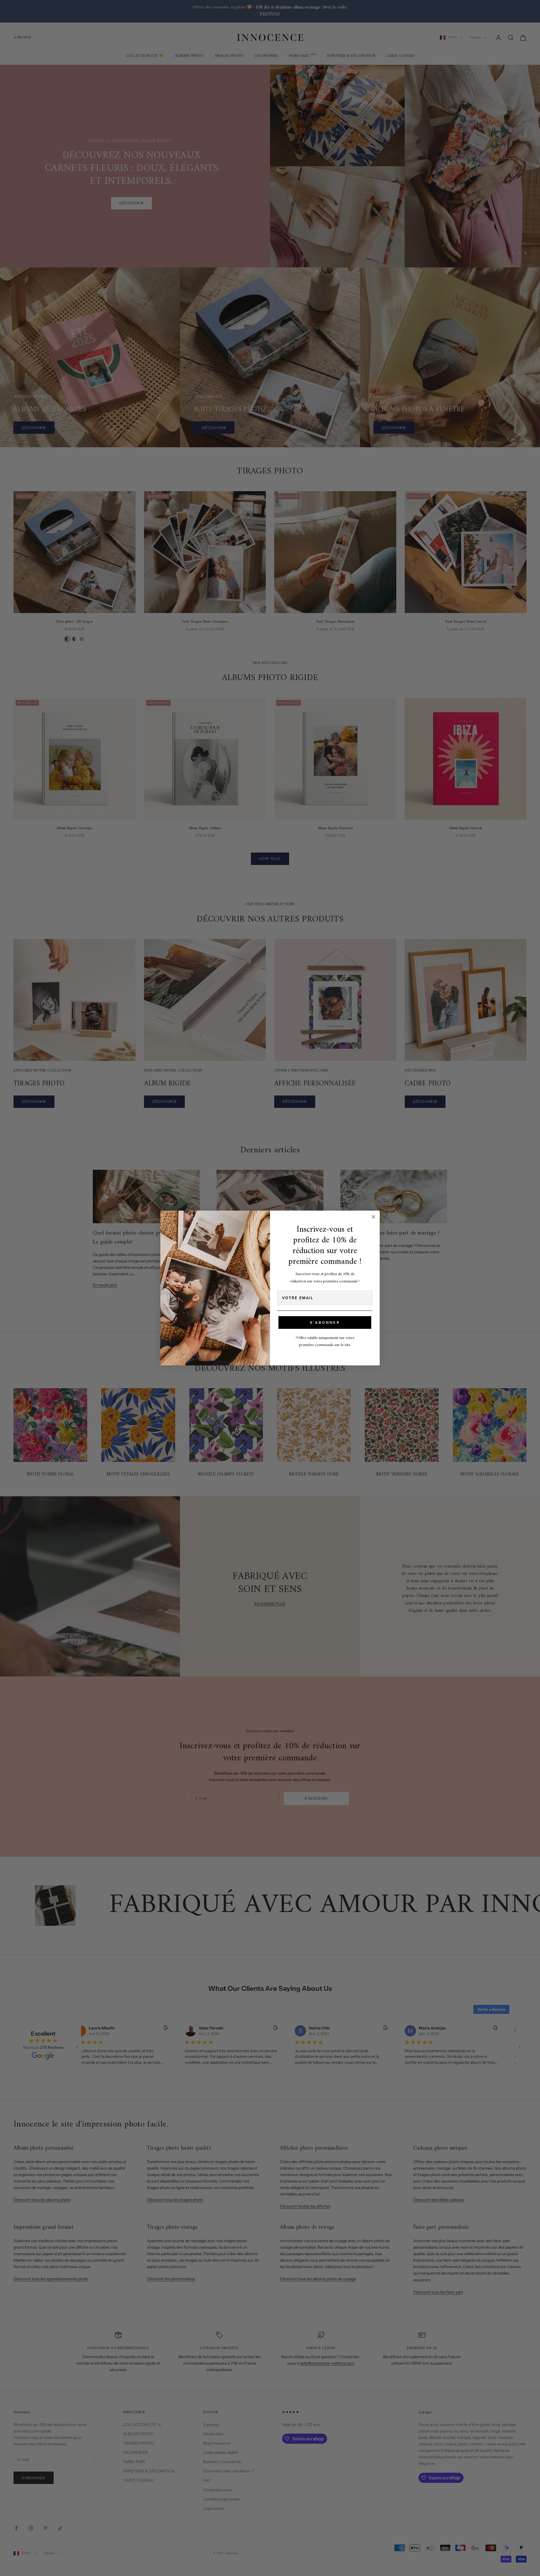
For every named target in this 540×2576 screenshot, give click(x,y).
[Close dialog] (373, 1217)
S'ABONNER (325, 1322)
